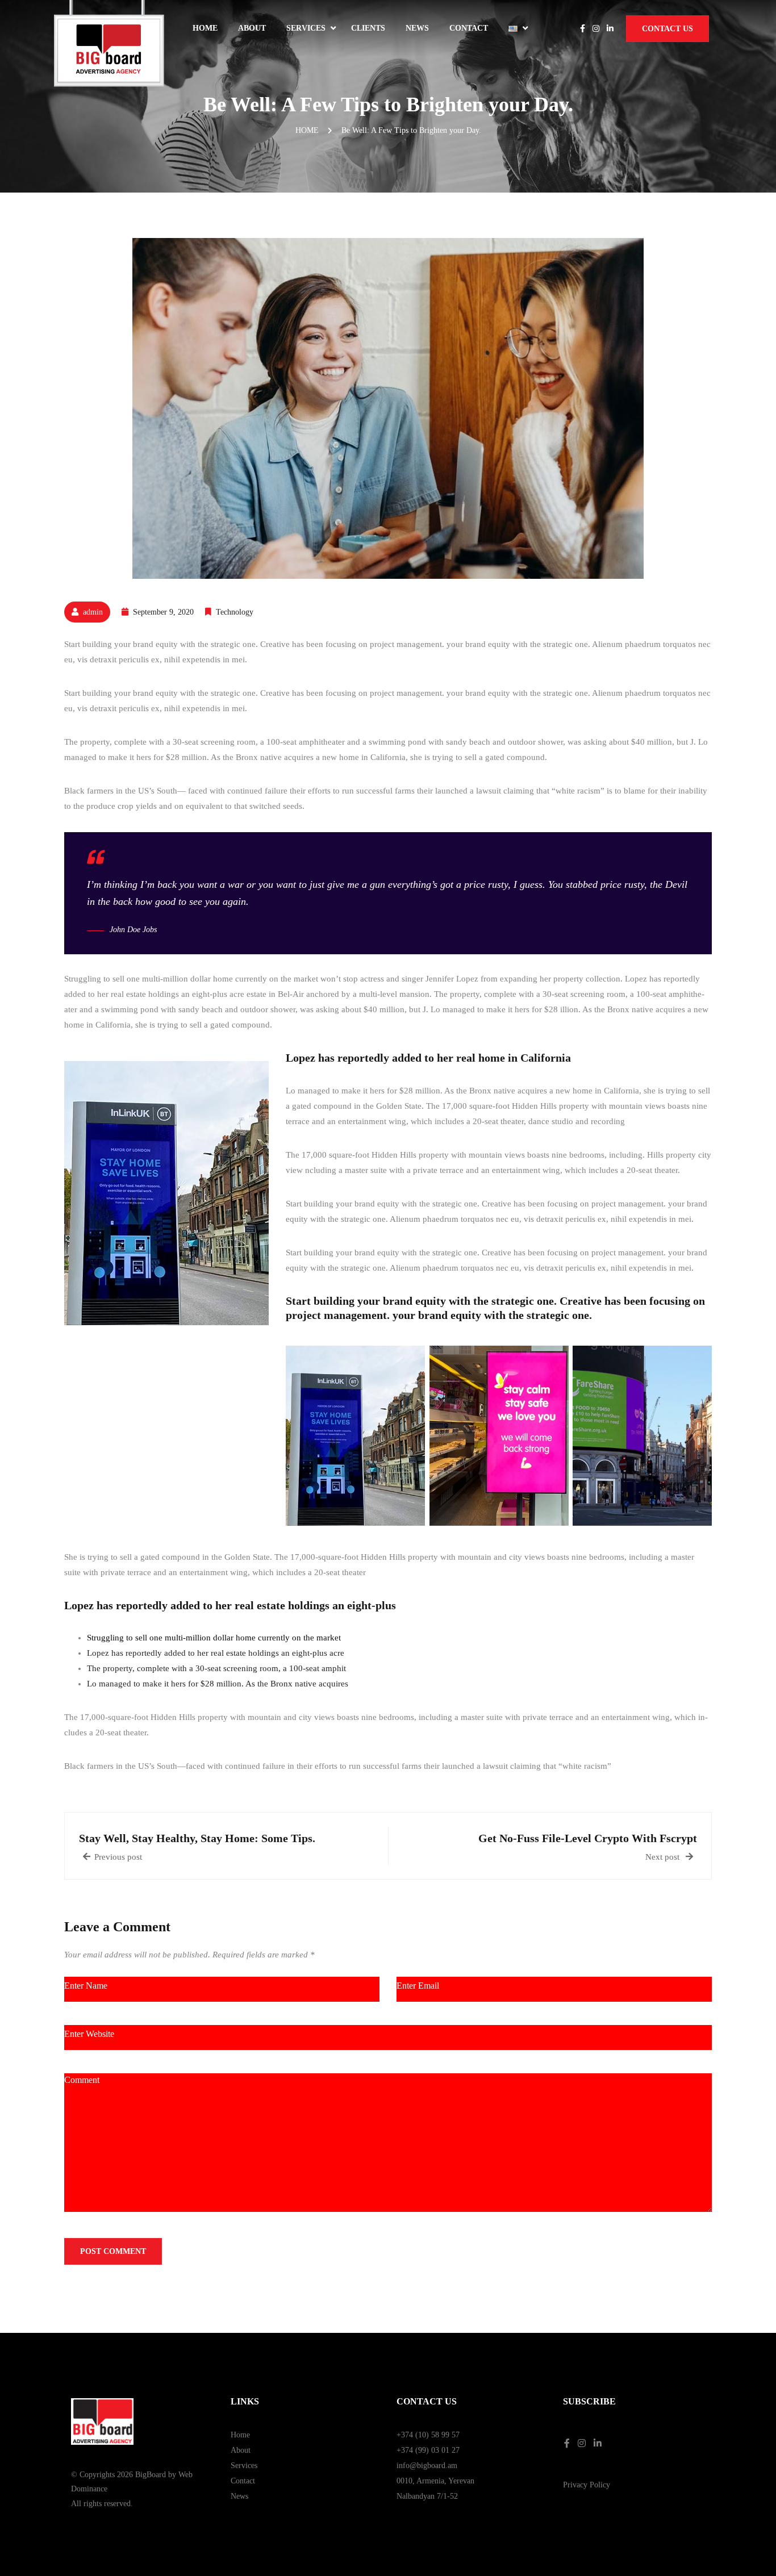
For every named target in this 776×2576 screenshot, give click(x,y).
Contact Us (667, 29)
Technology (235, 612)
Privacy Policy (587, 2485)
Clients (368, 28)
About (252, 28)
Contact (469, 28)
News (417, 28)
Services (306, 28)
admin (93, 612)
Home (205, 28)
